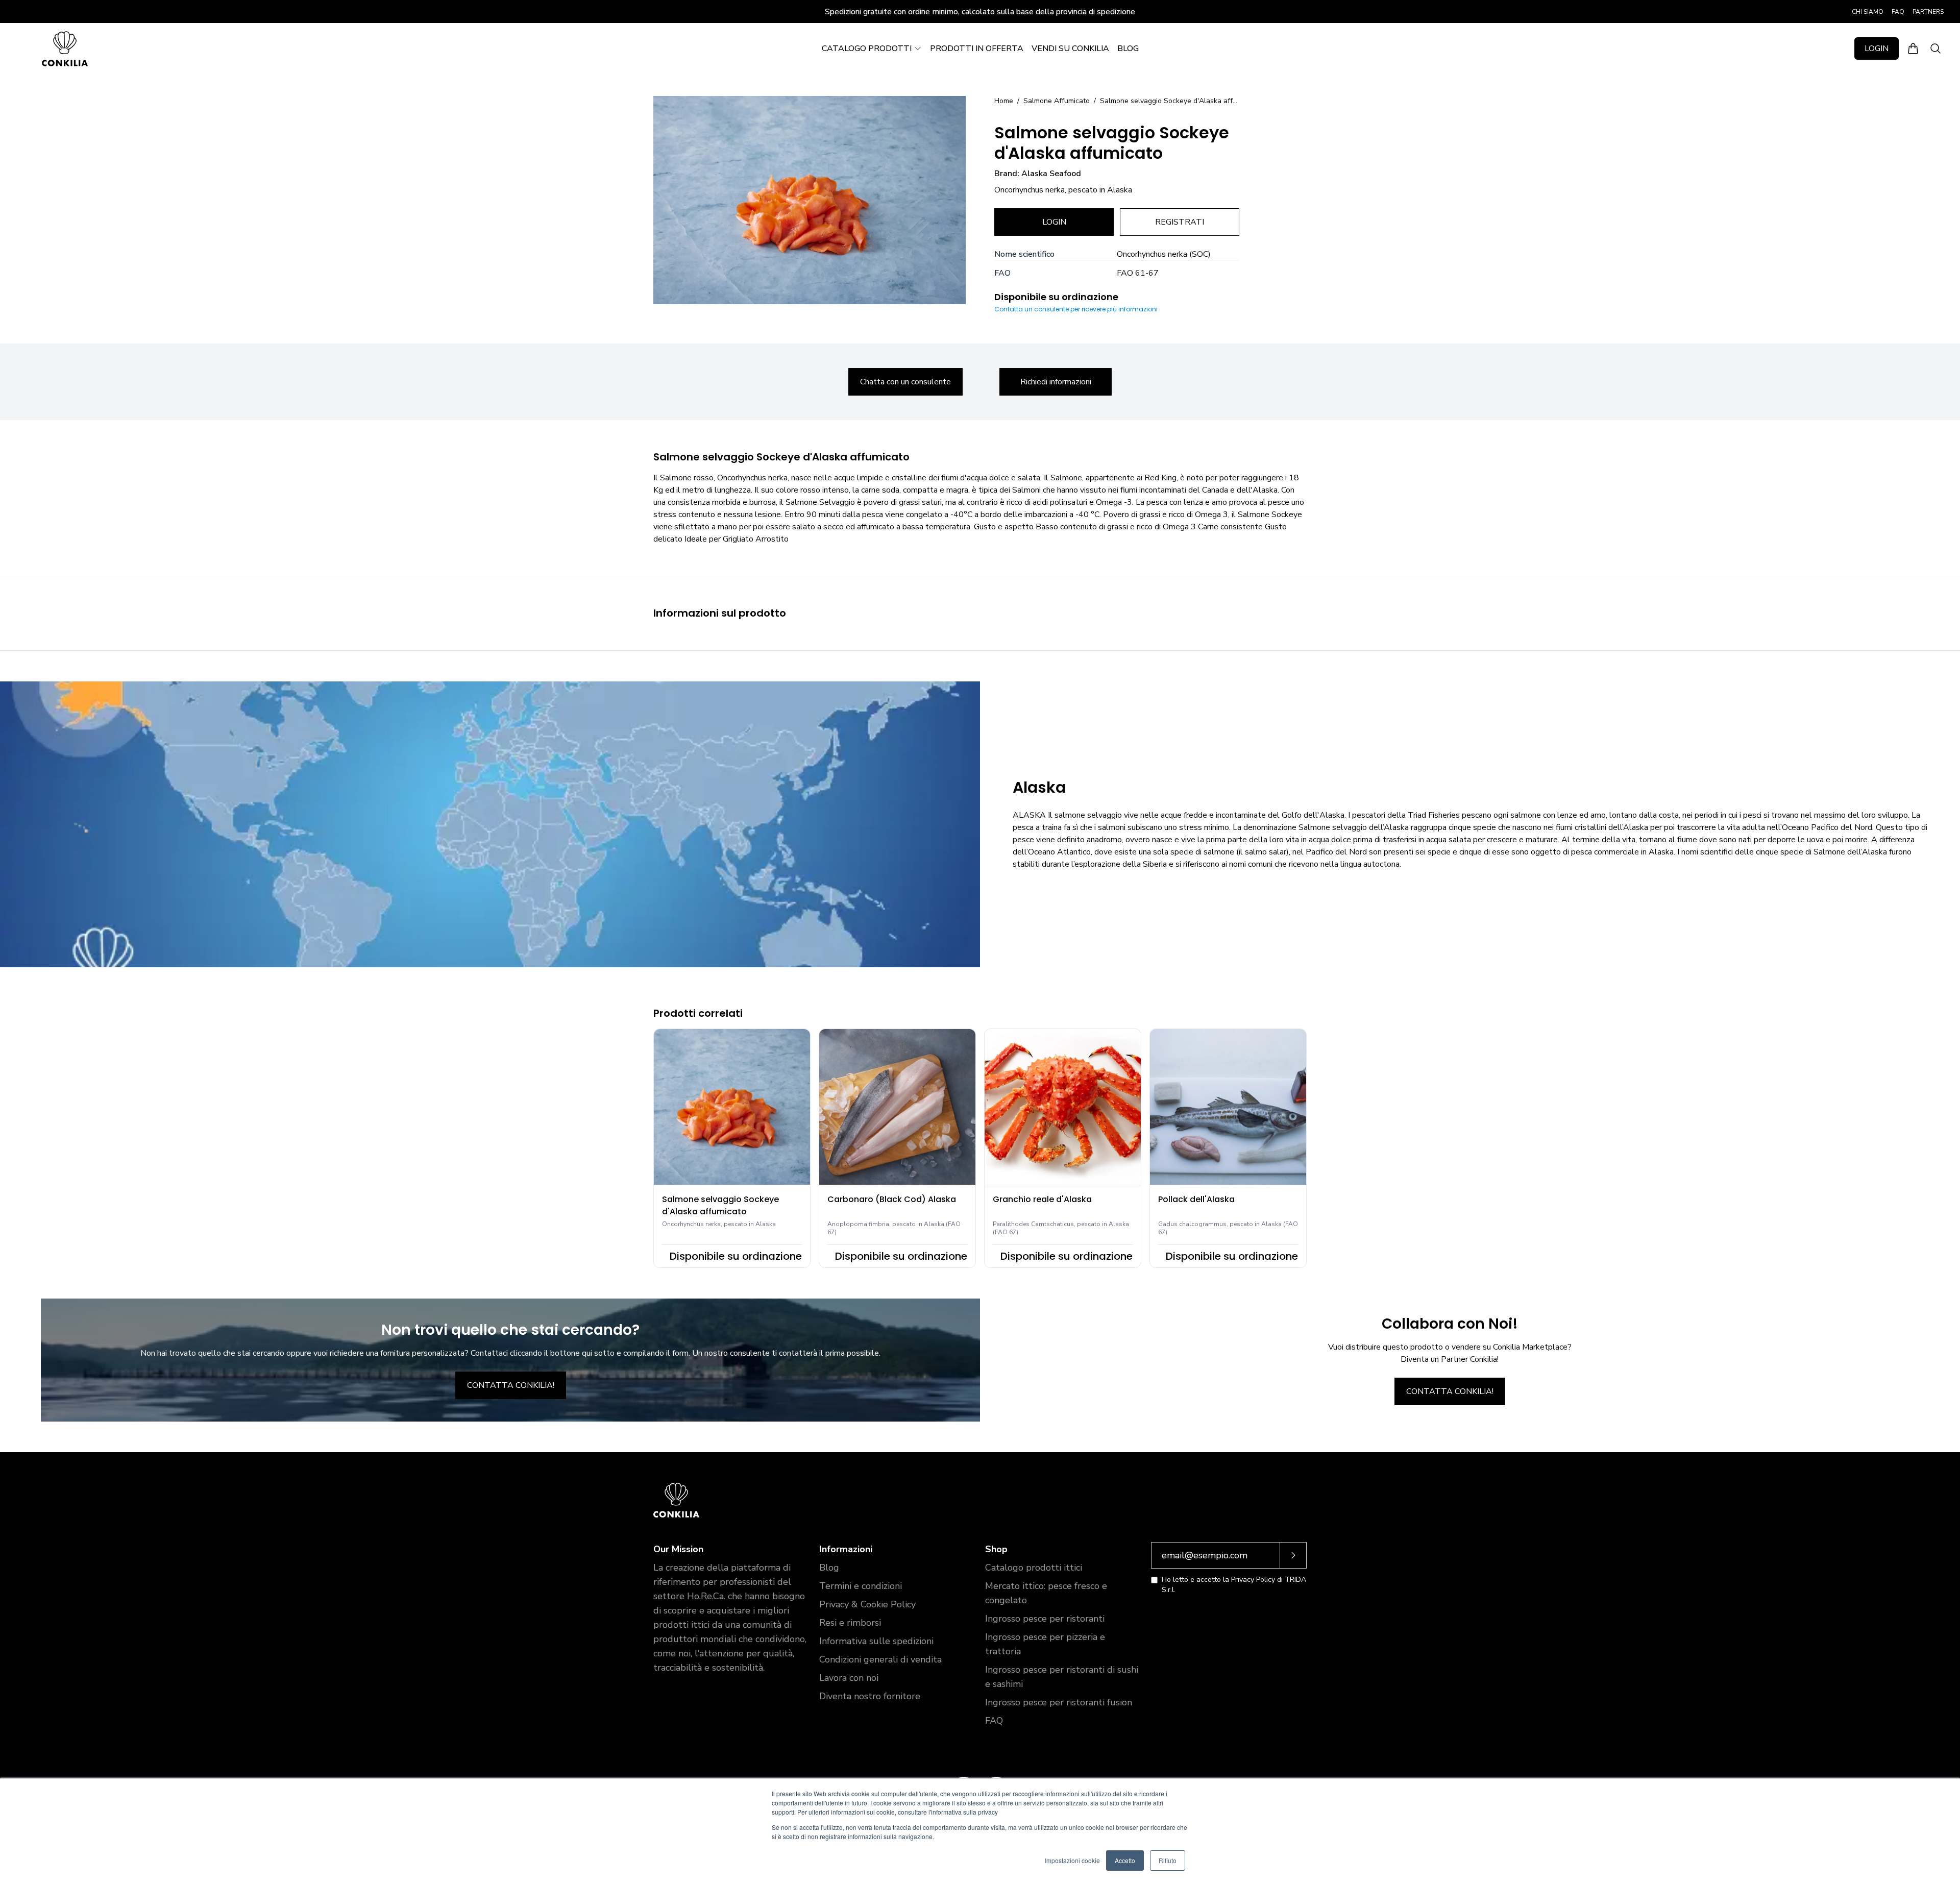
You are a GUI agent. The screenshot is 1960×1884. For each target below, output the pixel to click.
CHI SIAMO (1868, 12)
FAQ (1898, 12)
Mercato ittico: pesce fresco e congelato (1046, 1593)
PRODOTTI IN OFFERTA (977, 48)
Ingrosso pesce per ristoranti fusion (1059, 1702)
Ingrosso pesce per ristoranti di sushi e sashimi (1062, 1677)
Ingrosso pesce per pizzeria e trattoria (1045, 1644)
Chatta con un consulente (905, 382)
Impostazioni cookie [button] (1072, 1860)
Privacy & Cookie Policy (867, 1604)
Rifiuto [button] (1168, 1860)
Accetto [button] (1125, 1860)
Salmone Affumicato (1057, 101)
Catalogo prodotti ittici (1034, 1568)
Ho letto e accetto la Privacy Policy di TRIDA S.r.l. (1234, 1585)
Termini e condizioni (861, 1586)
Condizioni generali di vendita (880, 1659)
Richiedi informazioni (1056, 382)
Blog (829, 1568)
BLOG (1128, 48)
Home (1004, 101)
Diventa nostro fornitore (870, 1696)
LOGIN (1877, 48)
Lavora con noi (849, 1678)
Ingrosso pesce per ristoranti (1045, 1619)
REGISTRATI (1180, 222)
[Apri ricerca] (1935, 48)
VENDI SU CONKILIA (1070, 48)
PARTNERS (1928, 12)
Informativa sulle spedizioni (876, 1641)
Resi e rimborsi (850, 1623)
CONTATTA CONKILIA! (511, 1385)
